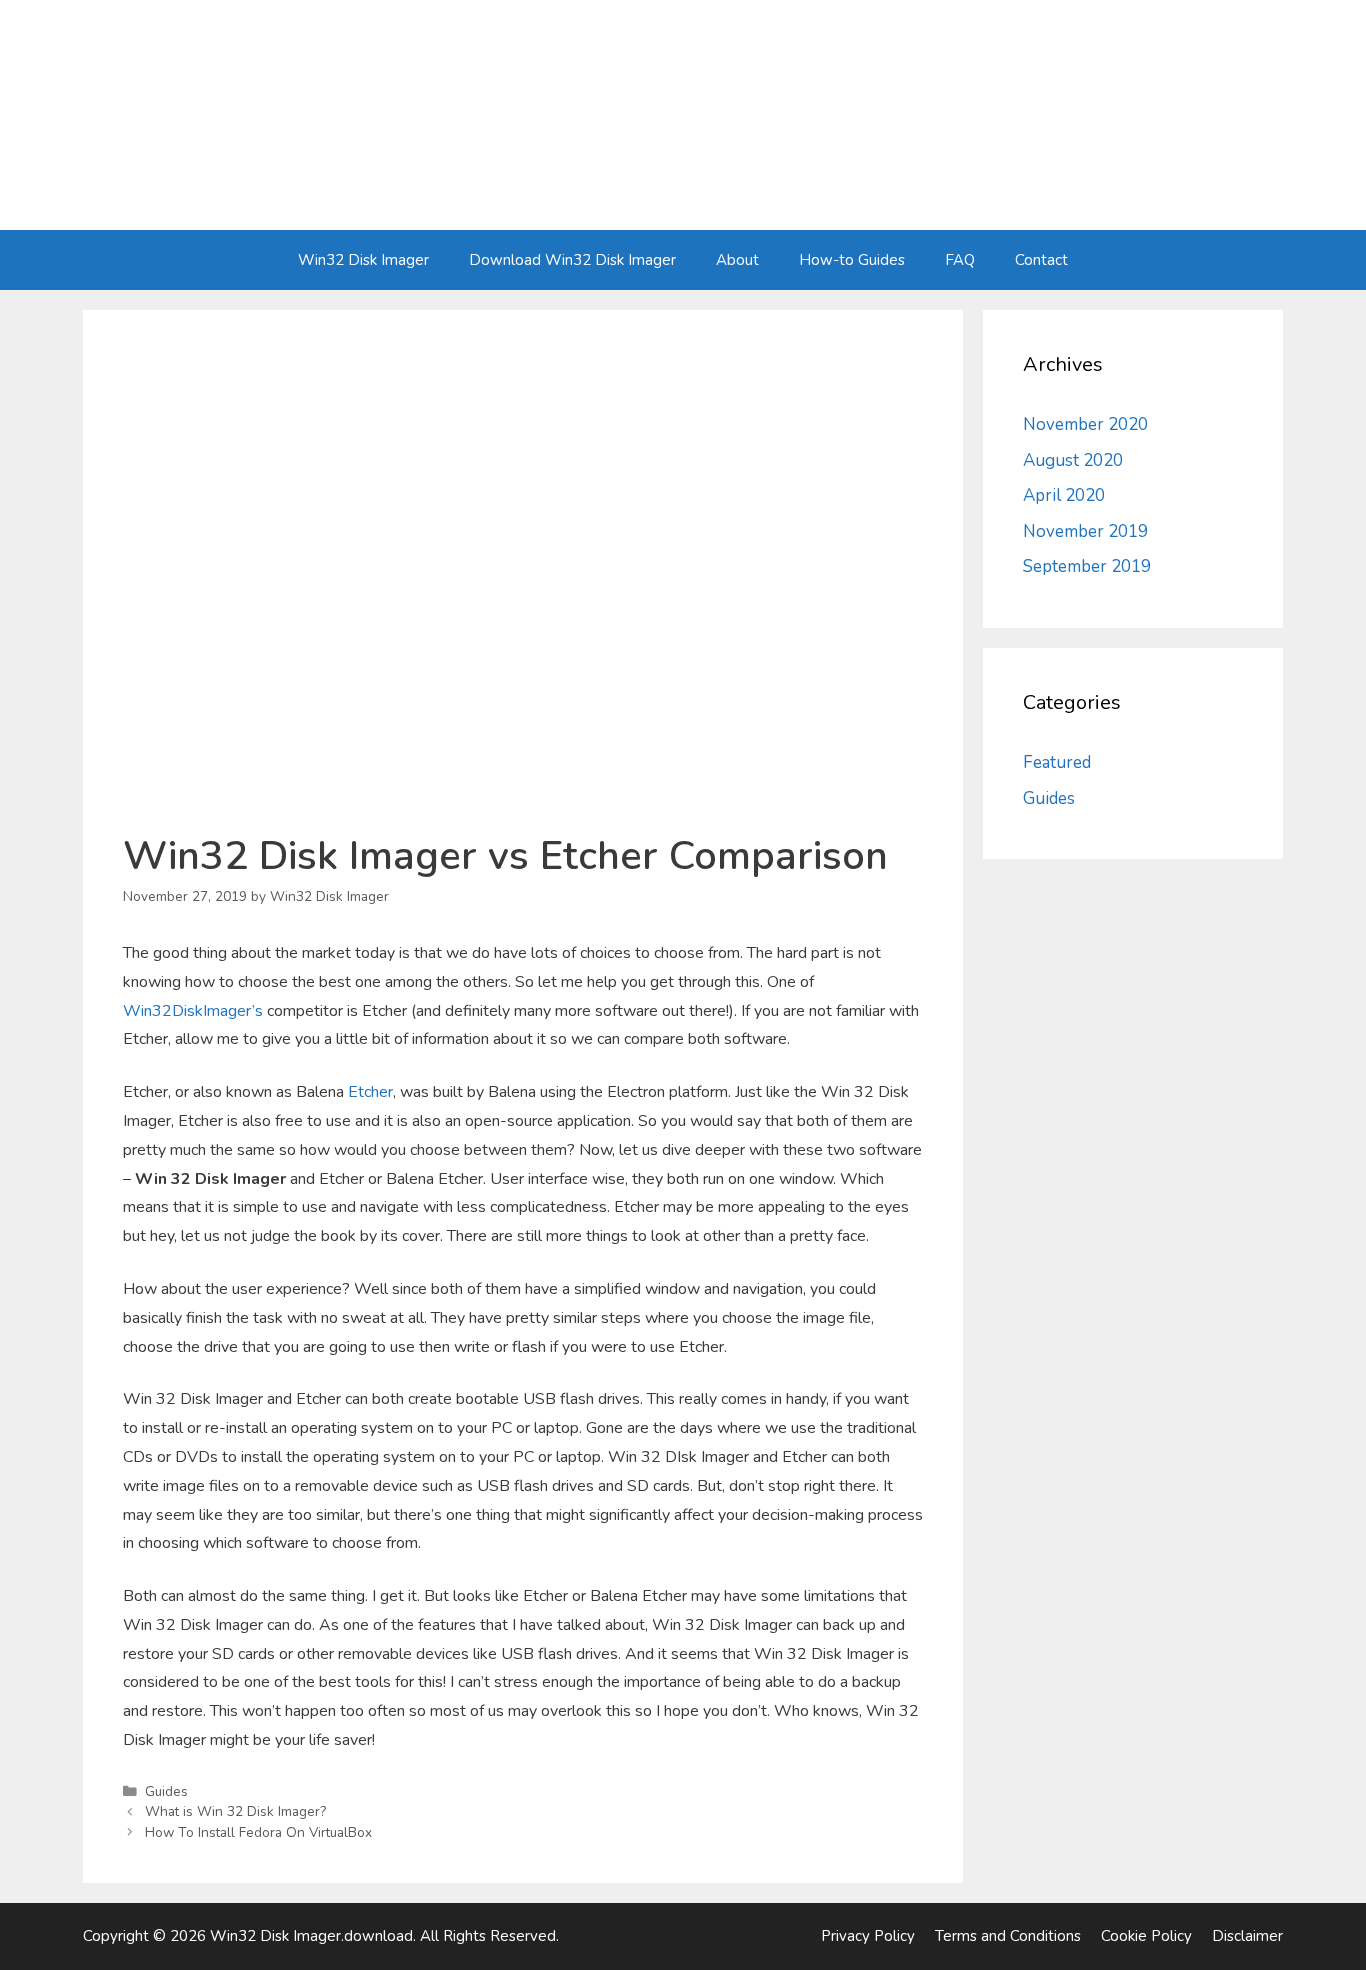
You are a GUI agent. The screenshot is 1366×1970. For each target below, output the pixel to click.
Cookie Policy (1146, 1936)
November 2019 (1085, 531)
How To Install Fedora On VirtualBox (258, 1832)
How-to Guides (852, 260)
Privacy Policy (868, 1936)
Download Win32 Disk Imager (572, 260)
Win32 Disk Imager (363, 260)
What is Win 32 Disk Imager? (235, 1811)
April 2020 (1064, 495)
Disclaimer (1247, 1936)
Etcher (370, 1092)
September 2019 (1087, 566)
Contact (1041, 260)
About (737, 260)
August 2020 (1073, 460)
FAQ (960, 260)
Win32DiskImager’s (193, 1011)
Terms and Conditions (1008, 1936)
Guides (166, 1791)
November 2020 (1085, 424)
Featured (1057, 762)
